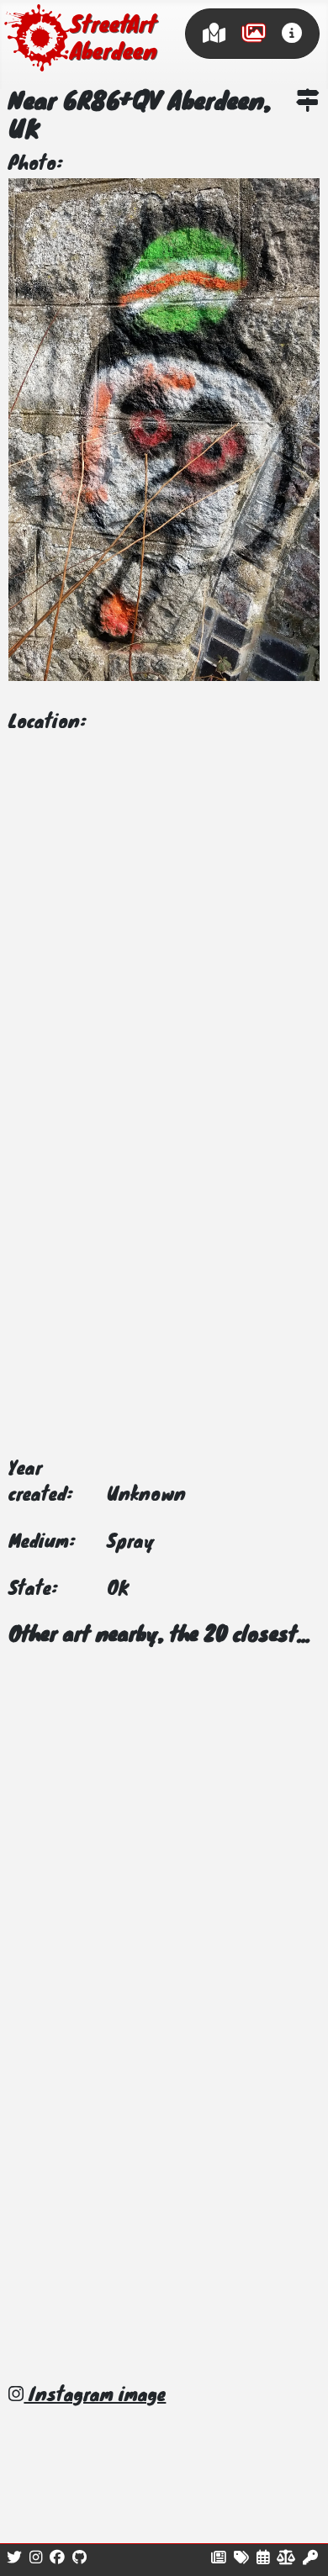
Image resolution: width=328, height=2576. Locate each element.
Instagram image (95, 2396)
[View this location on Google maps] (308, 103)
